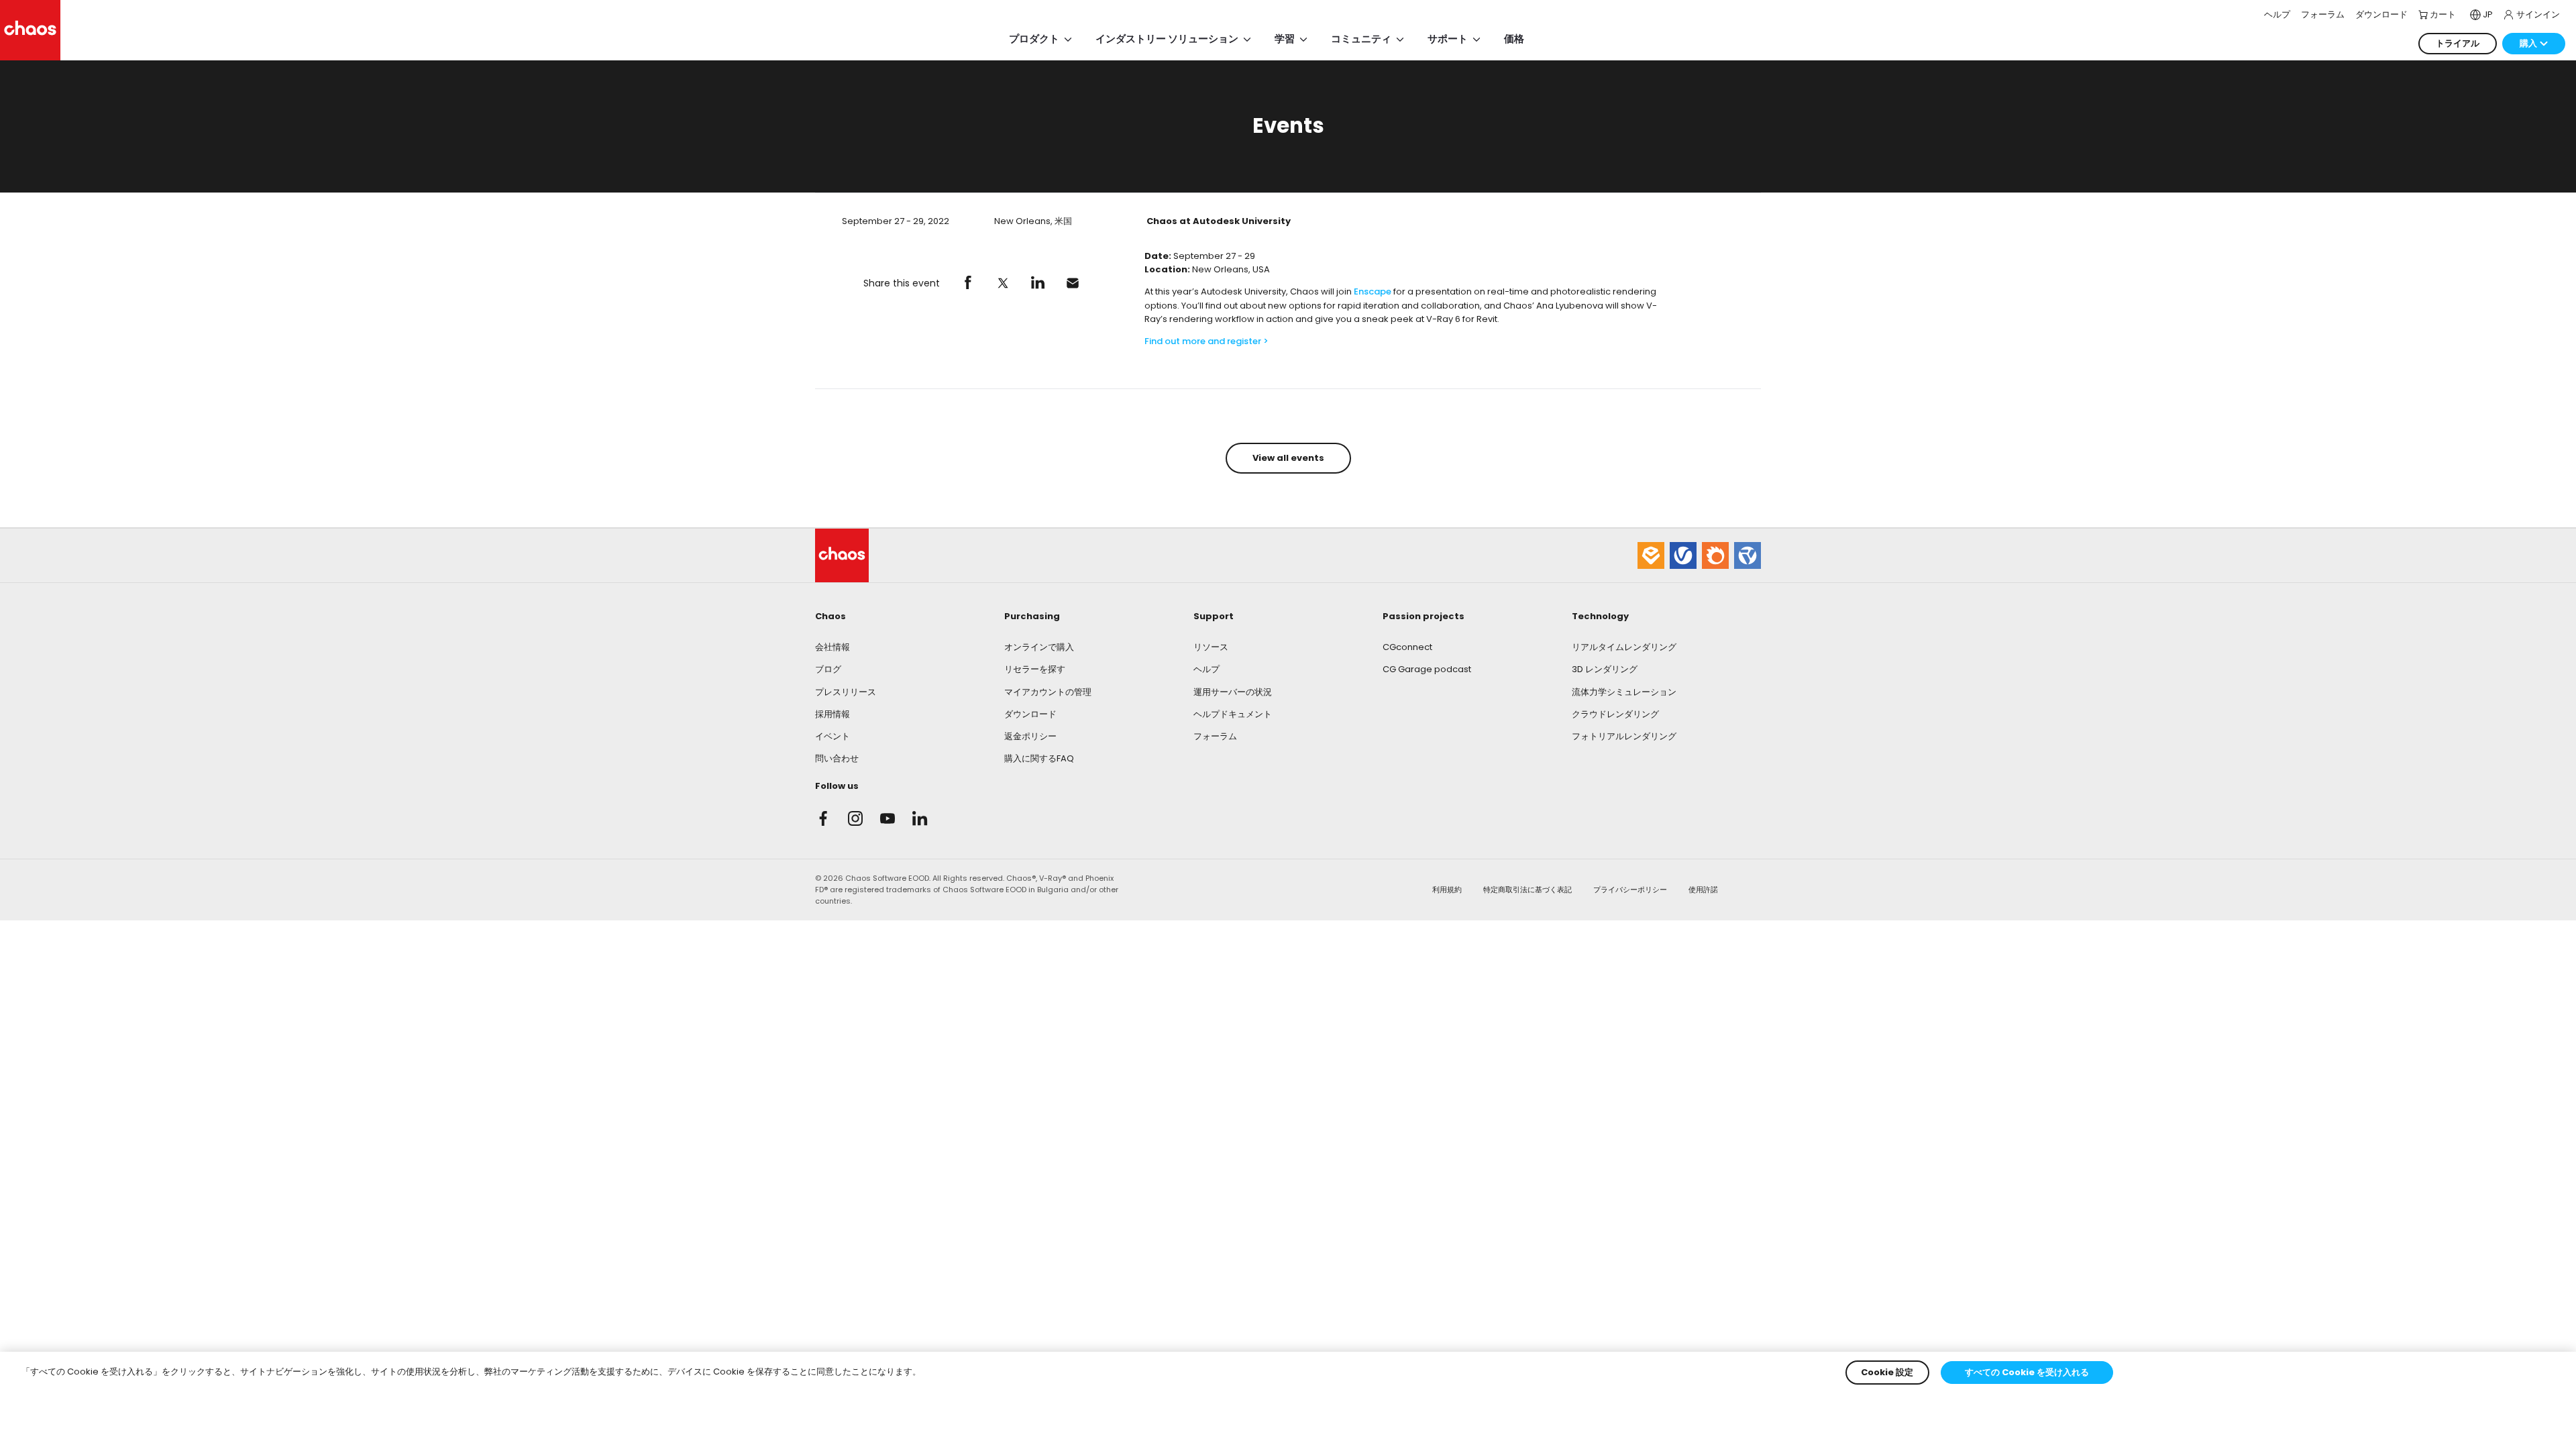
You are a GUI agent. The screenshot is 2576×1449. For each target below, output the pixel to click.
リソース (1211, 647)
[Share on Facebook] (968, 283)
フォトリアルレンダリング (1624, 736)
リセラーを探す (1035, 669)
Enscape (1373, 291)
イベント (833, 736)
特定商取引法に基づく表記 (1527, 890)
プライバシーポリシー (1630, 890)
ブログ (828, 669)
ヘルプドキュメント (1233, 714)
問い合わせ (837, 758)
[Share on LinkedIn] (1038, 283)
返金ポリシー (1030, 736)
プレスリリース (846, 692)
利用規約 (1447, 890)
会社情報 (833, 647)
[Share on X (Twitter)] (1003, 283)
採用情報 (833, 714)
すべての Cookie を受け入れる (2027, 1372)
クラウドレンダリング (1615, 714)
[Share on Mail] (1073, 283)
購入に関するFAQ (1039, 758)
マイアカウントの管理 (1048, 692)
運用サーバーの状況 (1233, 692)
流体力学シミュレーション (1624, 692)
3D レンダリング (1605, 669)
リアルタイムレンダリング (1624, 647)
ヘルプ (1206, 669)
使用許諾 (1703, 890)
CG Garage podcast (1427, 669)
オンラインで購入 (1039, 647)
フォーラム (1215, 736)
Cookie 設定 (1887, 1372)
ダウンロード (1030, 714)
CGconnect (1407, 647)
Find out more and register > (1207, 341)
